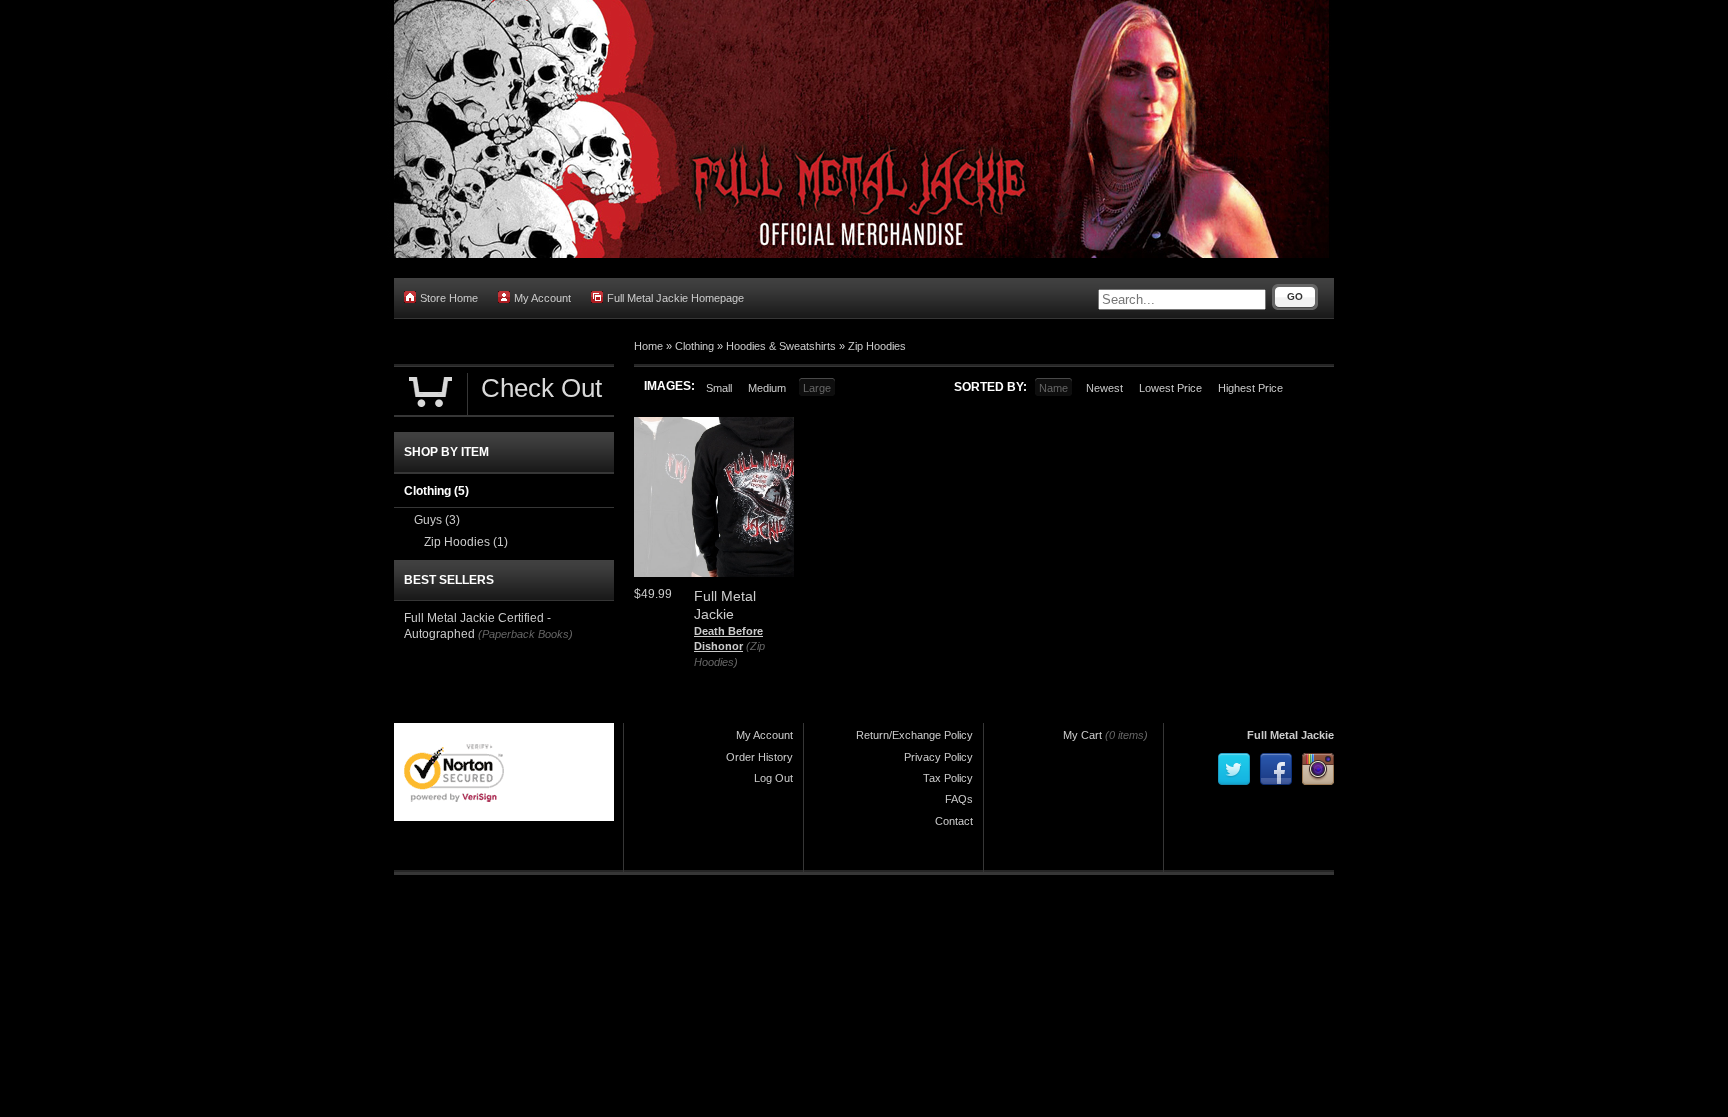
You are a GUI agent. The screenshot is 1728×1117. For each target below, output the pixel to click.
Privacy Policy (938, 757)
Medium (767, 388)
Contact (954, 821)
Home (648, 346)
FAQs (959, 799)
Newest (1104, 388)
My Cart (1082, 735)
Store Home (449, 298)
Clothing (694, 346)
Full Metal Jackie (1290, 735)
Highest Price (1250, 388)
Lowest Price (1170, 388)
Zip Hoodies (877, 346)
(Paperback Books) (525, 634)
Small (719, 388)
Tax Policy (948, 778)
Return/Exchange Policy (914, 735)
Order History (759, 757)
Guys (437, 520)
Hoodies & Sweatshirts (781, 346)
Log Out (773, 778)
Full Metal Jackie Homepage (675, 298)
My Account (542, 298)
